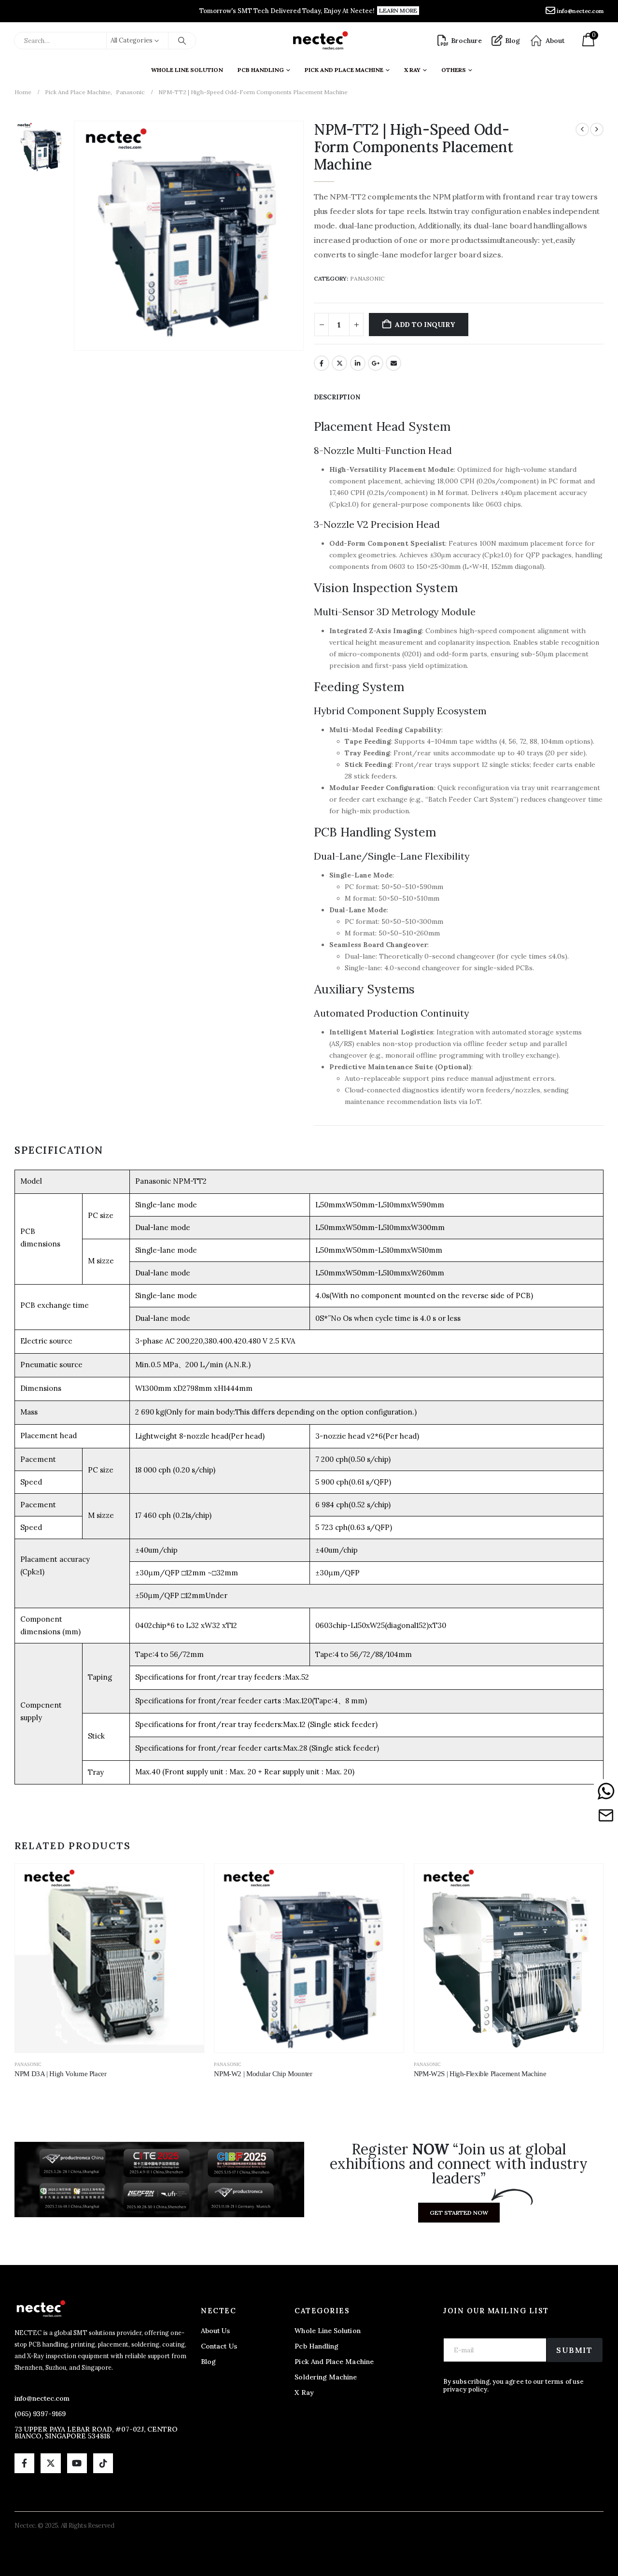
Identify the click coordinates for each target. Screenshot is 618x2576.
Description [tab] (337, 397)
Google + (376, 363)
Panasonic (367, 278)
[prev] (582, 129)
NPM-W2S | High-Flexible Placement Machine (480, 2074)
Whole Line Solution (187, 70)
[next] (597, 129)
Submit (575, 2350)
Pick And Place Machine (344, 70)
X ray (412, 70)
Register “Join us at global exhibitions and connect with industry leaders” (459, 2164)
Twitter (339, 363)
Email (393, 363)
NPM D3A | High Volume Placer (61, 2074)
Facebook (322, 363)
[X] (50, 2463)
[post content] (109, 1958)
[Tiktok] (103, 2463)
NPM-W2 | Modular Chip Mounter (263, 2074)
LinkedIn (358, 363)
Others (454, 70)
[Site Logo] (320, 41)
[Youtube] (77, 2463)
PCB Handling (261, 70)
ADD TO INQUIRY (425, 325)
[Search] (182, 41)
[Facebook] (24, 2463)
